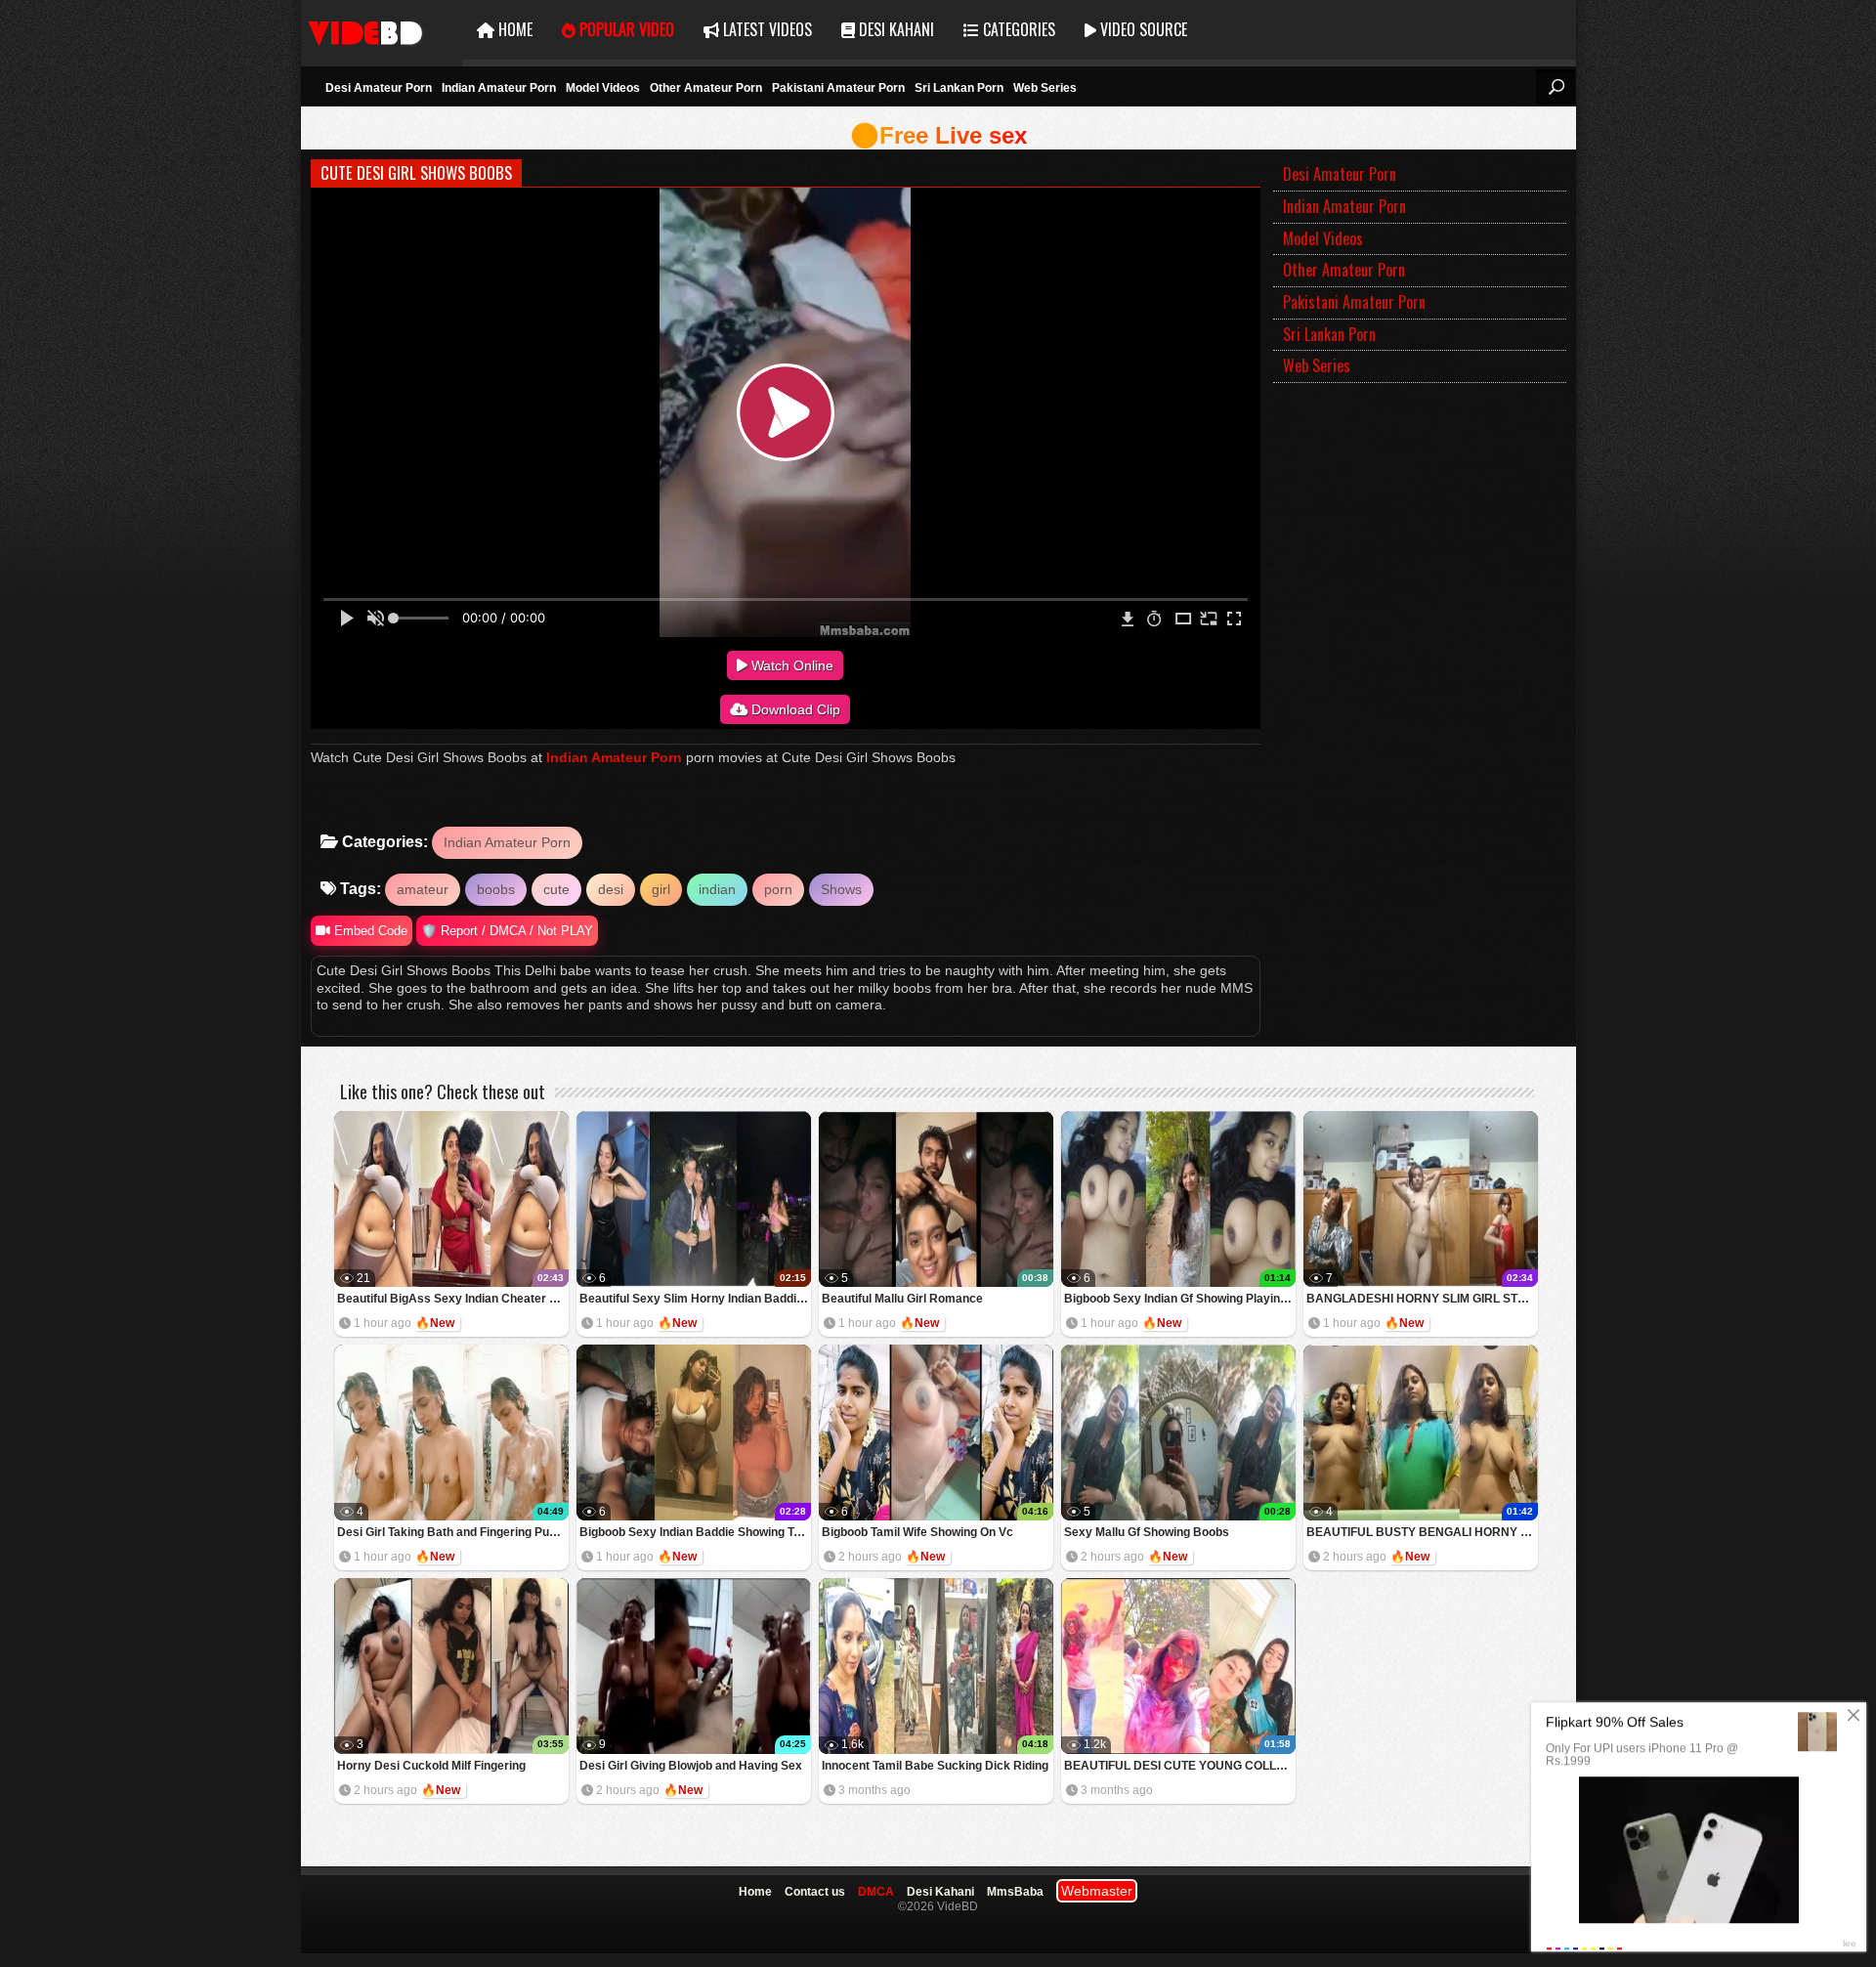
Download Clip (794, 709)
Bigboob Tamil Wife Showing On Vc (917, 1532)
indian (717, 889)
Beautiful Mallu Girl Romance (902, 1299)
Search (1556, 87)
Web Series (1045, 88)
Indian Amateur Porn (499, 88)
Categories (1017, 29)
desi (611, 889)
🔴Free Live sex (938, 135)
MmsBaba (1015, 1892)
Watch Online (790, 665)
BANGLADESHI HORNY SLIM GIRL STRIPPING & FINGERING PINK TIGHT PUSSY (1422, 1299)
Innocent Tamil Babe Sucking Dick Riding (935, 1766)
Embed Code (369, 931)
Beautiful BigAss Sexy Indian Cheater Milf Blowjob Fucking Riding (453, 1299)
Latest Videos (766, 29)
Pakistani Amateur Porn (838, 88)
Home (513, 29)
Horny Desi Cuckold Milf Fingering (431, 1766)
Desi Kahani (895, 29)
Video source (1142, 29)
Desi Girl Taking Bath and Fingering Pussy (453, 1532)
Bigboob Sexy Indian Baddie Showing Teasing (695, 1532)
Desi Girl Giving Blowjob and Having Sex (691, 1766)
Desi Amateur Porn (379, 88)
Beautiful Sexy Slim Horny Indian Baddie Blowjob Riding (695, 1299)
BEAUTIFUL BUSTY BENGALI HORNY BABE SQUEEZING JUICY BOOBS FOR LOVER (1422, 1532)
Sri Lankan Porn (959, 88)
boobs (496, 889)
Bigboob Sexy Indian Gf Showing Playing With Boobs (1180, 1299)
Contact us (815, 1892)
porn (778, 889)
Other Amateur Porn (706, 88)
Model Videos (603, 88)
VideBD (382, 30)
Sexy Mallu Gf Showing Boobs (1147, 1532)
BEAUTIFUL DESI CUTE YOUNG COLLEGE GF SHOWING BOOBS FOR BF (1180, 1766)
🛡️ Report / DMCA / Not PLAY (507, 931)
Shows (841, 889)
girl (661, 889)
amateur (423, 889)
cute (556, 889)
